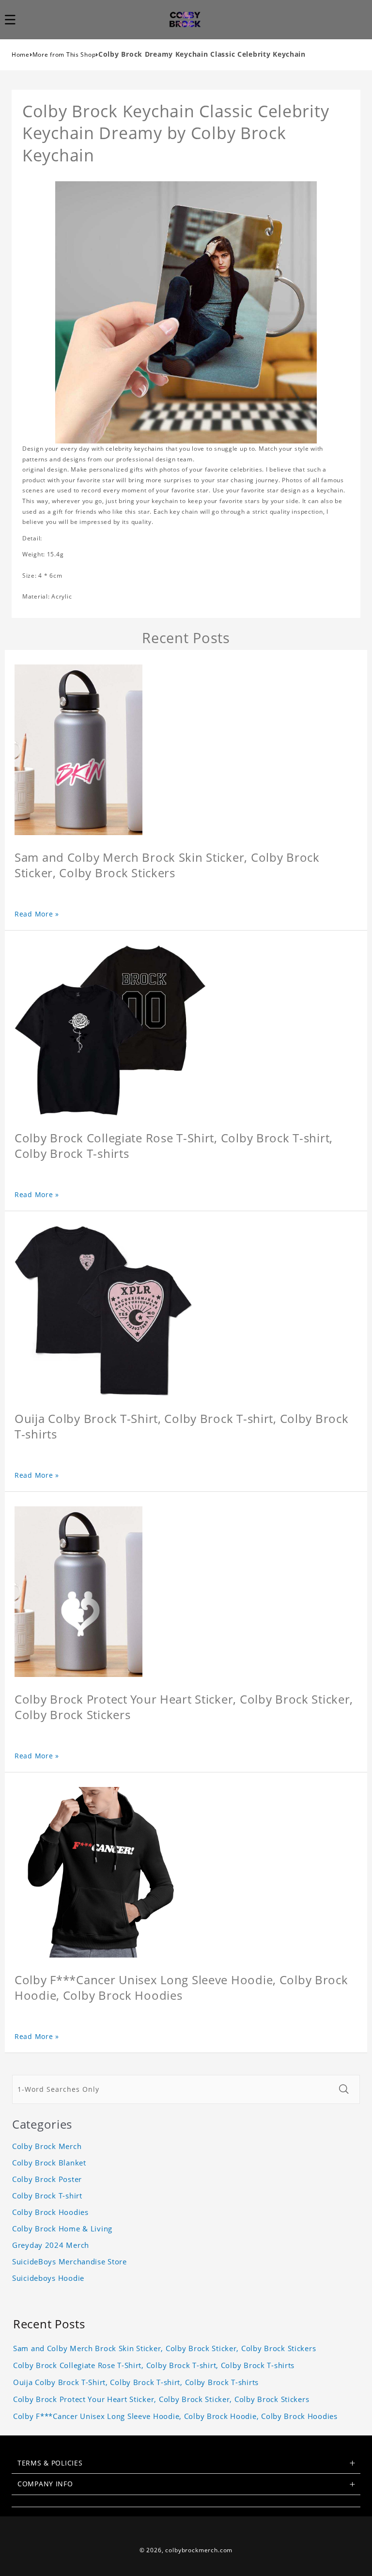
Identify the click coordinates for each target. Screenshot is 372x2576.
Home (21, 55)
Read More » (37, 914)
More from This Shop (64, 55)
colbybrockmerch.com (199, 2550)
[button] (15, 19)
